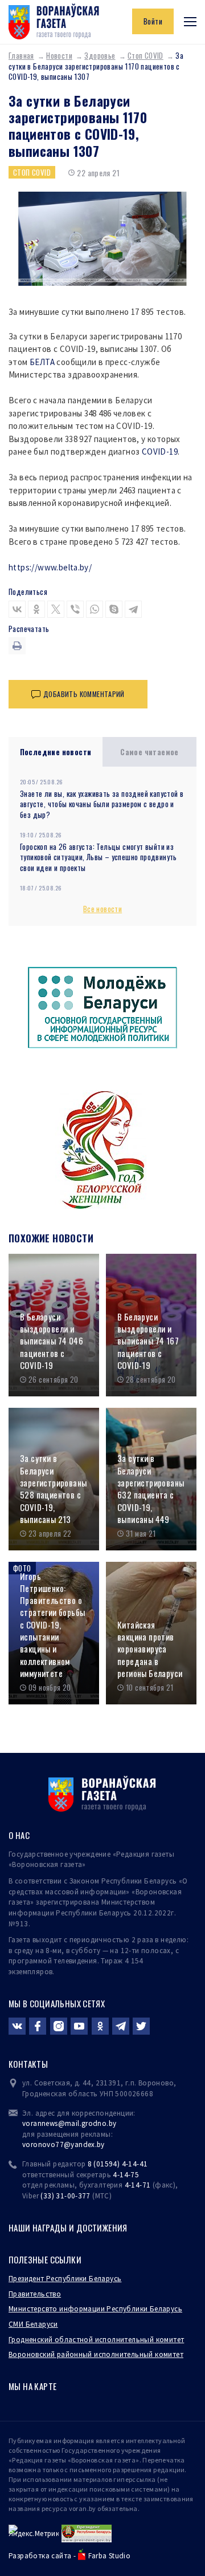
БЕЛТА (42, 362)
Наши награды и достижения (68, 2227)
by (101, 2144)
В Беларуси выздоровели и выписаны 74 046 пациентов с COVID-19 (52, 1341)
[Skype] (114, 609)
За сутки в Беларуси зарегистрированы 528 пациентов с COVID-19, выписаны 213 (53, 1489)
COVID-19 (160, 451)
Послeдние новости (56, 752)
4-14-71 (138, 2185)
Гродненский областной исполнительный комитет (96, 2340)
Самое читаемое (149, 752)
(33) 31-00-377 (65, 2196)
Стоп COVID (145, 55)
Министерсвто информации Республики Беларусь (95, 2309)
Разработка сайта (40, 2556)
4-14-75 (126, 2175)
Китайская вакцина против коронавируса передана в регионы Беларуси (150, 1649)
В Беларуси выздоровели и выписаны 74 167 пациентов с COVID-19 (148, 1341)
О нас (19, 1835)
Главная (21, 55)
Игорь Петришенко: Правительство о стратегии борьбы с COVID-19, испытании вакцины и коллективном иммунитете (52, 1625)
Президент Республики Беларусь (65, 2279)
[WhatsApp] (95, 609)
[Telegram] (133, 609)
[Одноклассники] (36, 609)
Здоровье (100, 55)
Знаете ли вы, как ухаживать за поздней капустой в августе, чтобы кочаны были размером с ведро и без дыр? (102, 804)
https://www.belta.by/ (50, 567)
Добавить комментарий (84, 694)
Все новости (102, 909)
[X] (56, 609)
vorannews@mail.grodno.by (69, 2123)
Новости (59, 55)
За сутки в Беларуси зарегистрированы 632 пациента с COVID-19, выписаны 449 (151, 1489)
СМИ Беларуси (33, 2324)
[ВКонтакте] (17, 609)
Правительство (35, 2294)
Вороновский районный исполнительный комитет (96, 2354)
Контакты (28, 2064)
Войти (153, 21)
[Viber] (75, 609)
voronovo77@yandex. (60, 2144)
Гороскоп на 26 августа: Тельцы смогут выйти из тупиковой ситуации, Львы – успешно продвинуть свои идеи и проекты (99, 857)
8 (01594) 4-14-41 (118, 2164)
